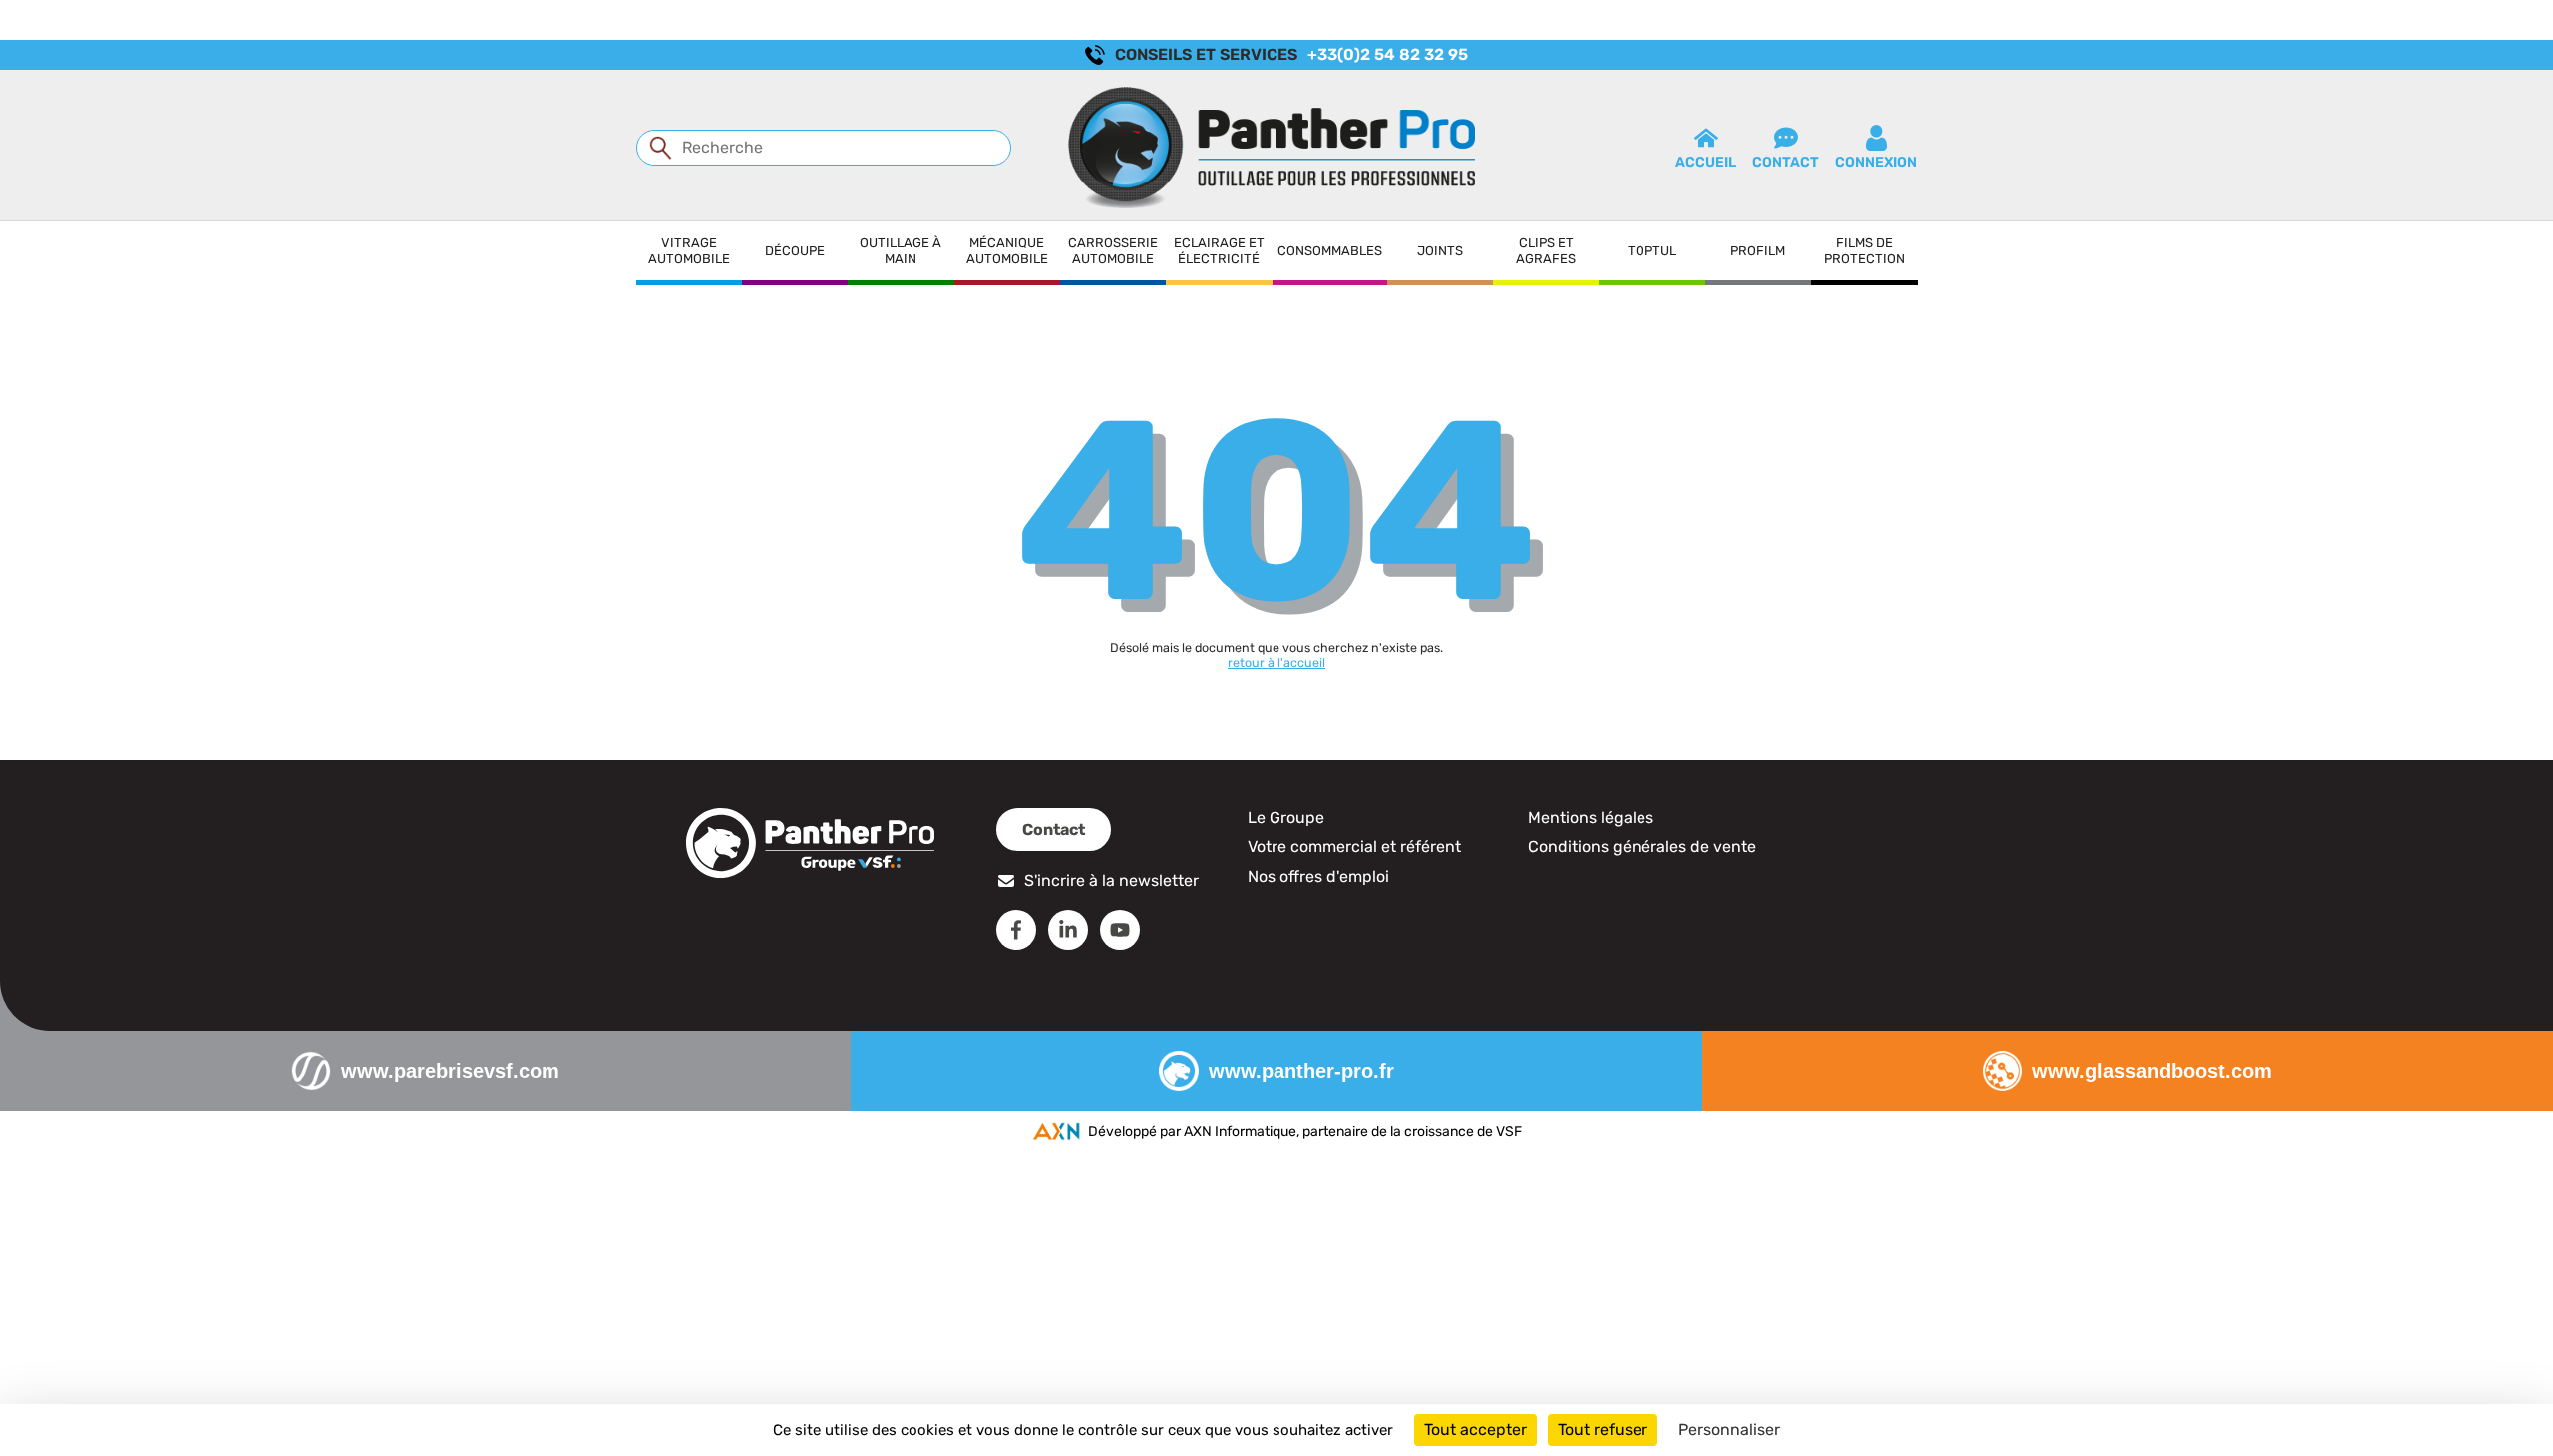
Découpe (795, 251)
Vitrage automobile (689, 251)
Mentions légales (1591, 817)
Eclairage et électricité (1219, 251)
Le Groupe (1286, 817)
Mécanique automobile (1007, 251)
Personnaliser (1729, 1430)
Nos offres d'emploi (1318, 876)
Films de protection (1864, 251)
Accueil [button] (1706, 162)
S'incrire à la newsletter (1111, 880)
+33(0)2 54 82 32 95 (1388, 54)
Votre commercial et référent (1354, 846)
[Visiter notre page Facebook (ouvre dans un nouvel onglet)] (1016, 930)
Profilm (1758, 251)
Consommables (1330, 251)
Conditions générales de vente (1642, 846)
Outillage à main (901, 251)
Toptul (1652, 251)
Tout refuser (1603, 1430)
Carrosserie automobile (1113, 251)
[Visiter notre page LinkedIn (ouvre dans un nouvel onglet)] (1068, 930)
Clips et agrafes (1546, 251)
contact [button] (1786, 162)
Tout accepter (1475, 1430)
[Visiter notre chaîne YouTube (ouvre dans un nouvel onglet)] (1120, 930)
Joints (1440, 251)
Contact (1054, 829)
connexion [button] (1876, 162)
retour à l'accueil (1276, 663)
